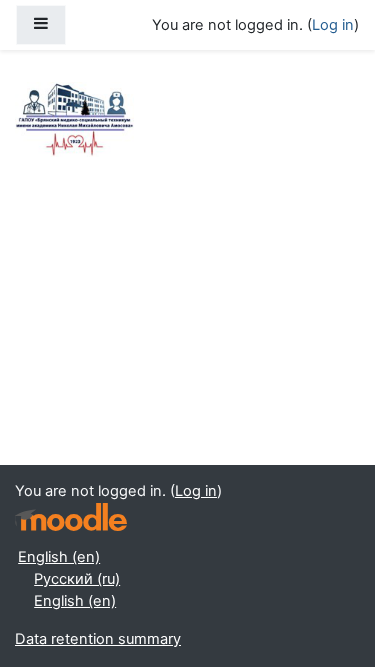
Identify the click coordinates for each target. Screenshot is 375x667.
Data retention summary (98, 639)
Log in (333, 25)
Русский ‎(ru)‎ (77, 579)
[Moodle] (71, 517)
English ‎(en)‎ (59, 557)
